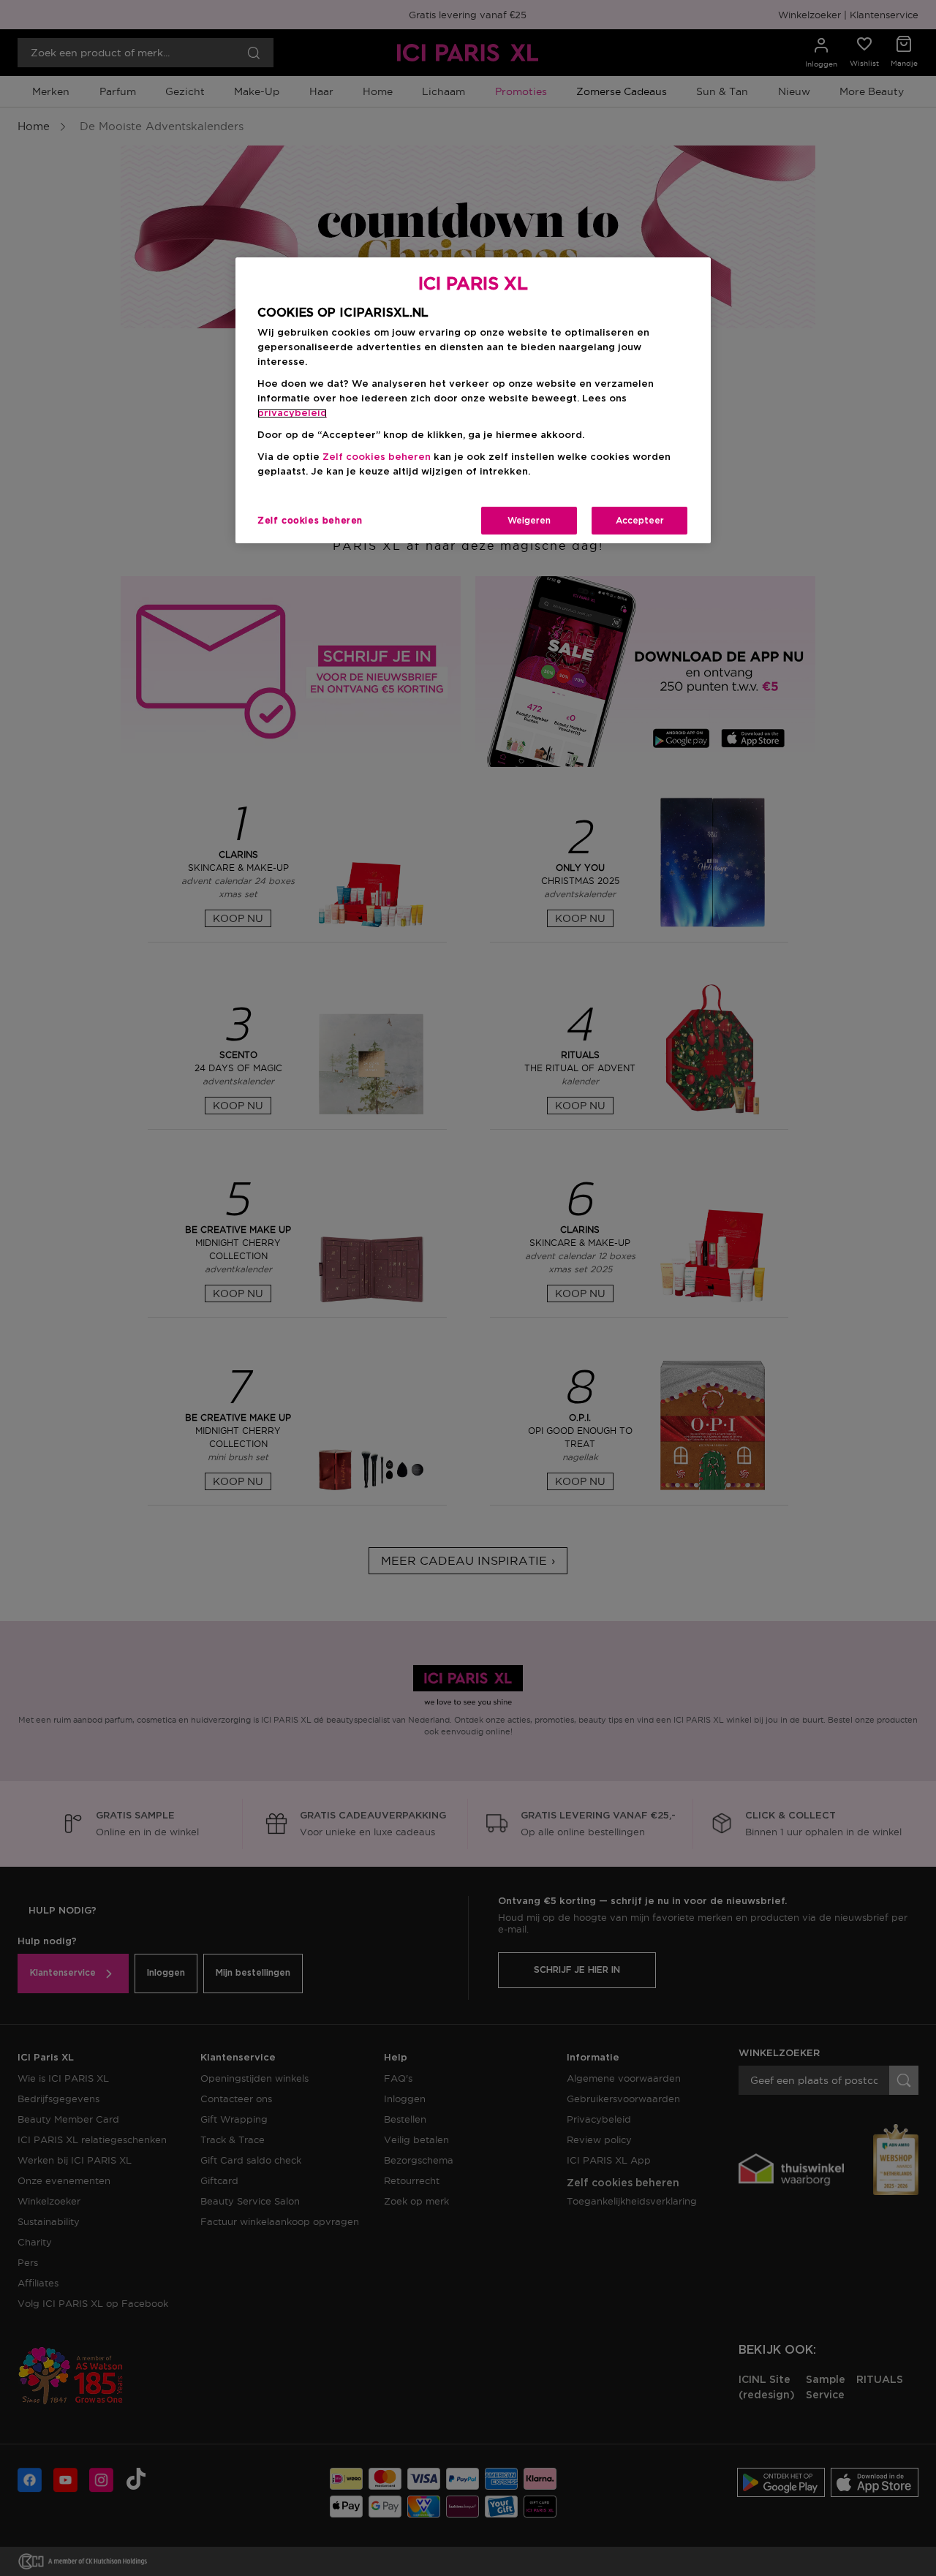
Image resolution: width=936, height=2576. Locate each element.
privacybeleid (292, 413)
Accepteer (640, 521)
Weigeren (529, 521)
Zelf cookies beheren (310, 521)
